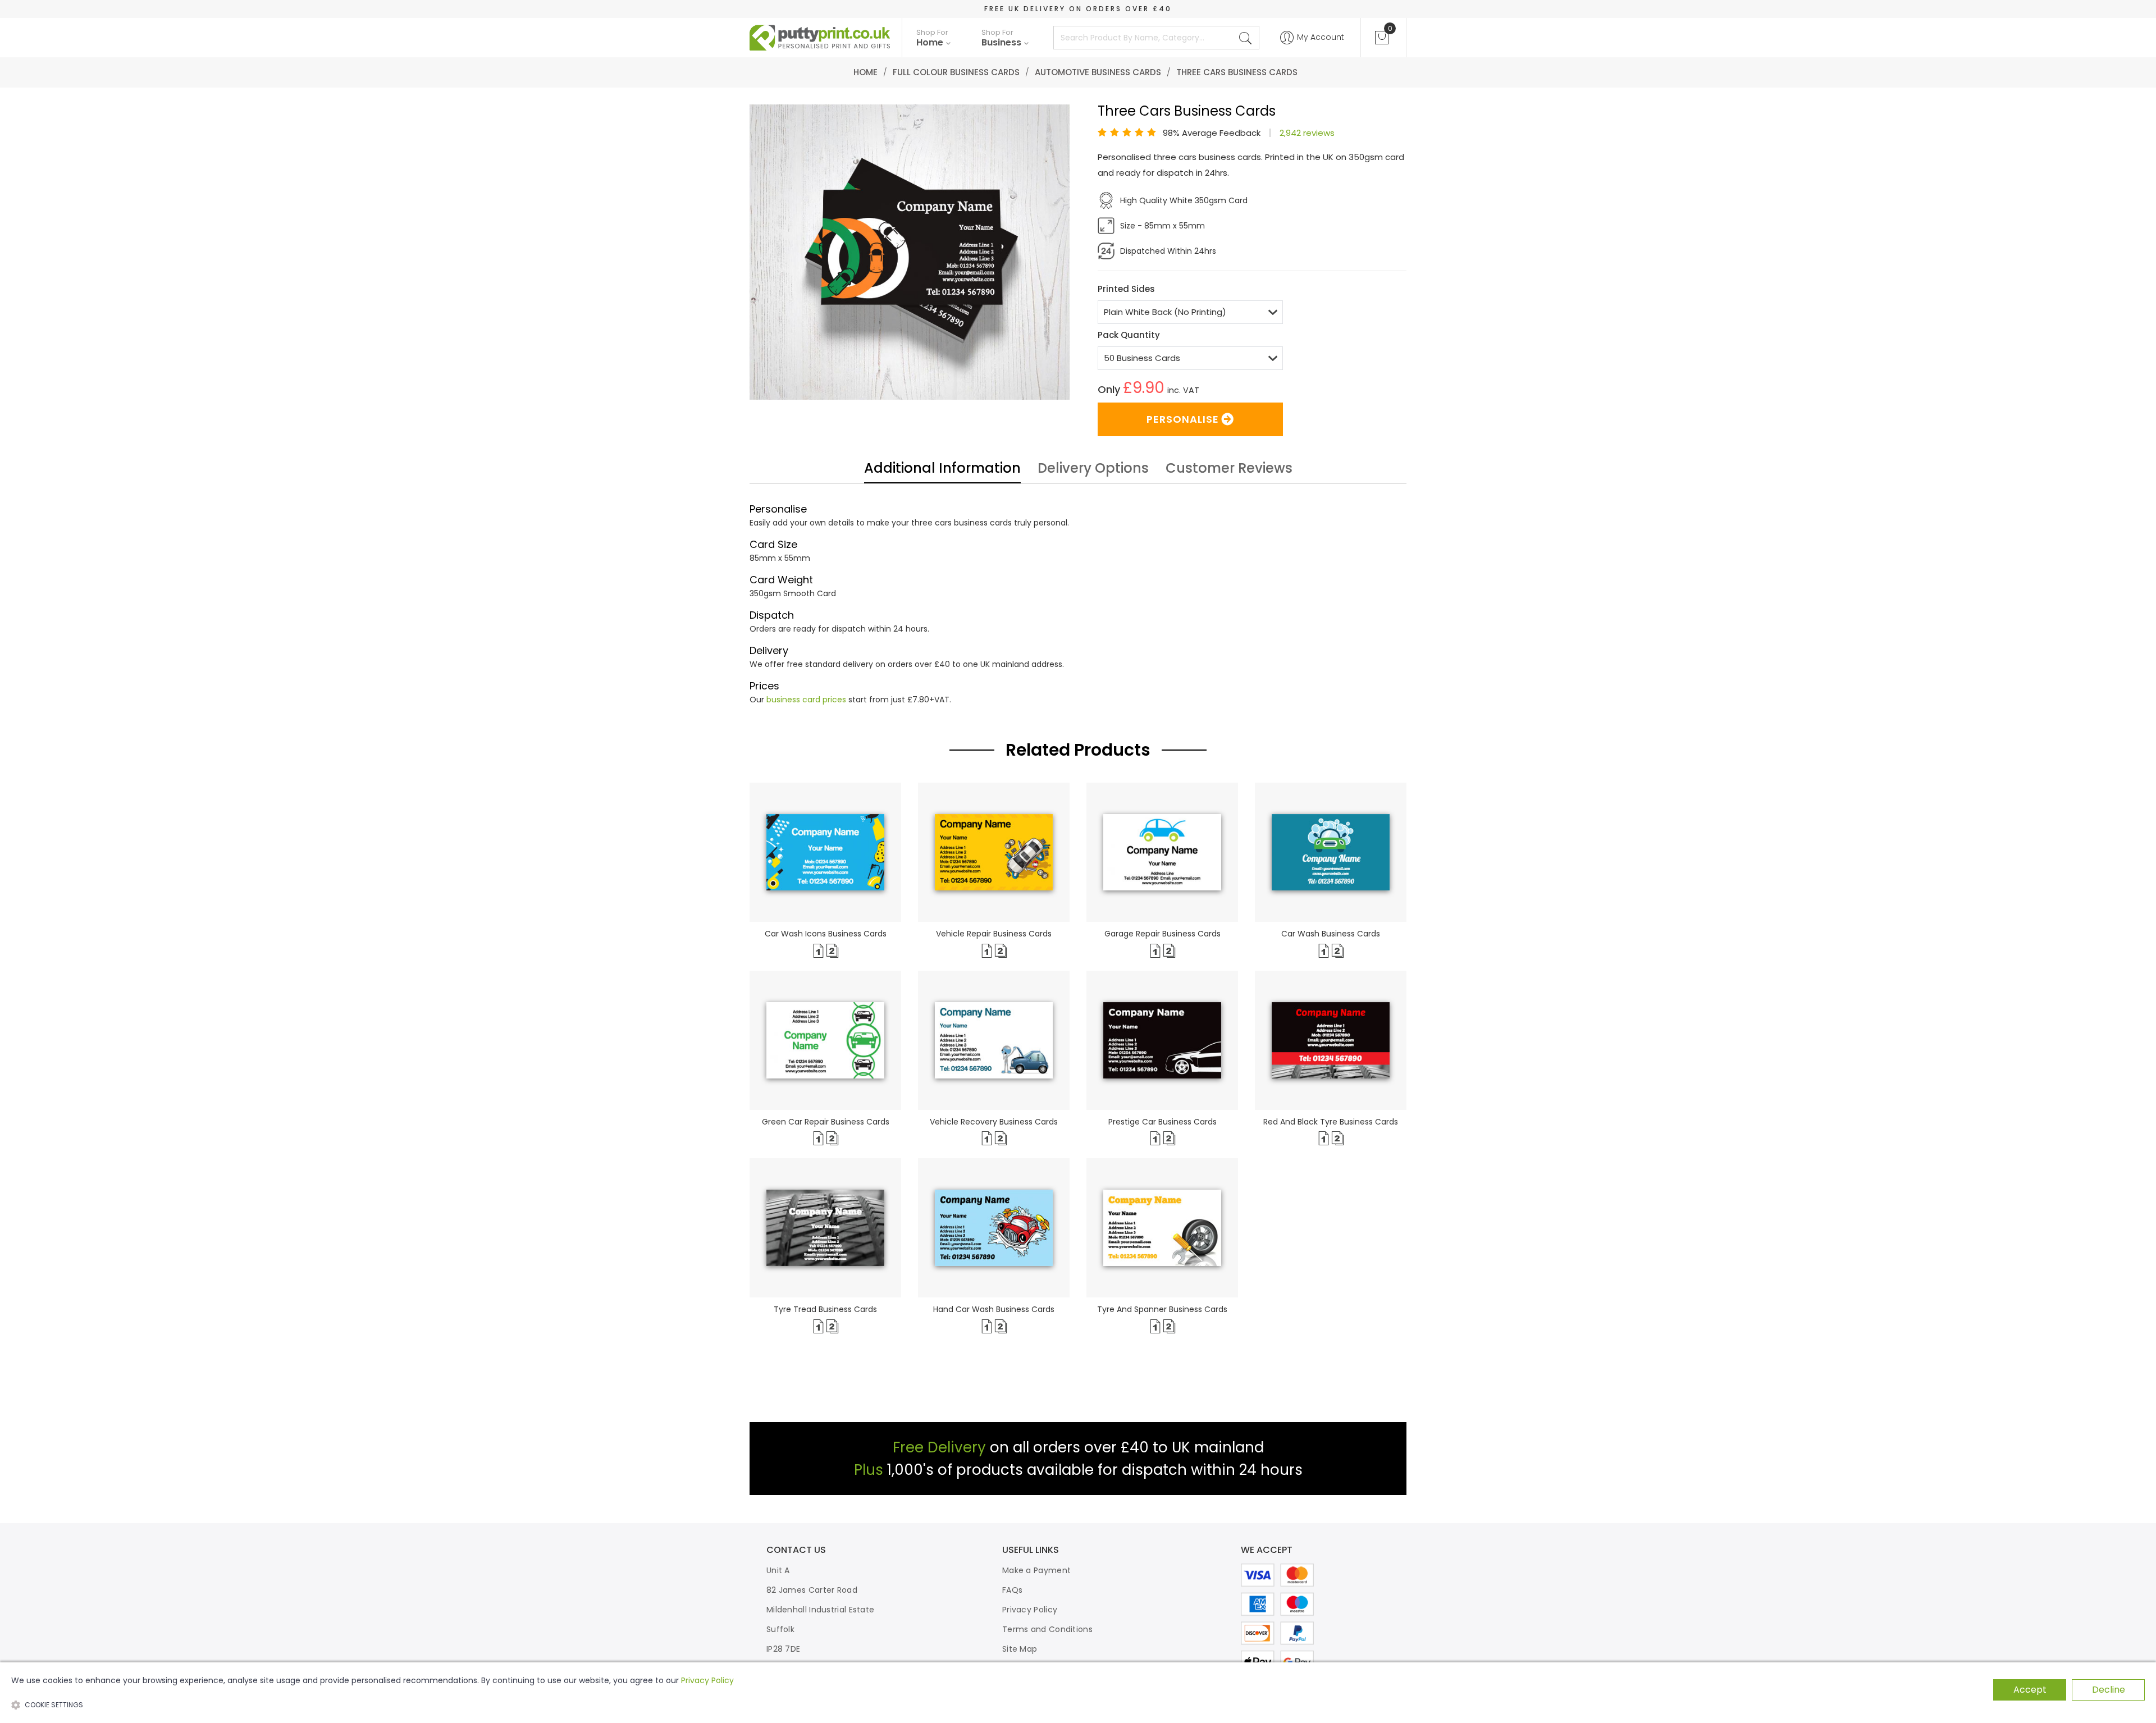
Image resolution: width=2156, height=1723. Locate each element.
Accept (2030, 1690)
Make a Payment (1036, 1570)
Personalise (1183, 419)
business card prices (806, 700)
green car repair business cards (826, 1122)
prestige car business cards (1162, 1122)
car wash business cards (1331, 934)
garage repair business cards (1162, 934)
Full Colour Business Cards (956, 72)
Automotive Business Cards (1098, 72)
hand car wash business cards (994, 1309)
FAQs (1012, 1590)
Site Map (1020, 1649)
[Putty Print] (820, 38)
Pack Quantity (1129, 335)
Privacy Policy (1030, 1610)
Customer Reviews (1229, 469)
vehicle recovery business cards (994, 1122)
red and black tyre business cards (1331, 1122)
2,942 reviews (1307, 133)
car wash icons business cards (826, 934)
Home (865, 72)
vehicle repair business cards (994, 934)
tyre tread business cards (825, 1309)
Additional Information (942, 469)
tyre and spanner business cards (1162, 1309)
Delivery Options (1093, 469)
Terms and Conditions (1047, 1629)
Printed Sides (1126, 289)
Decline (2109, 1690)
